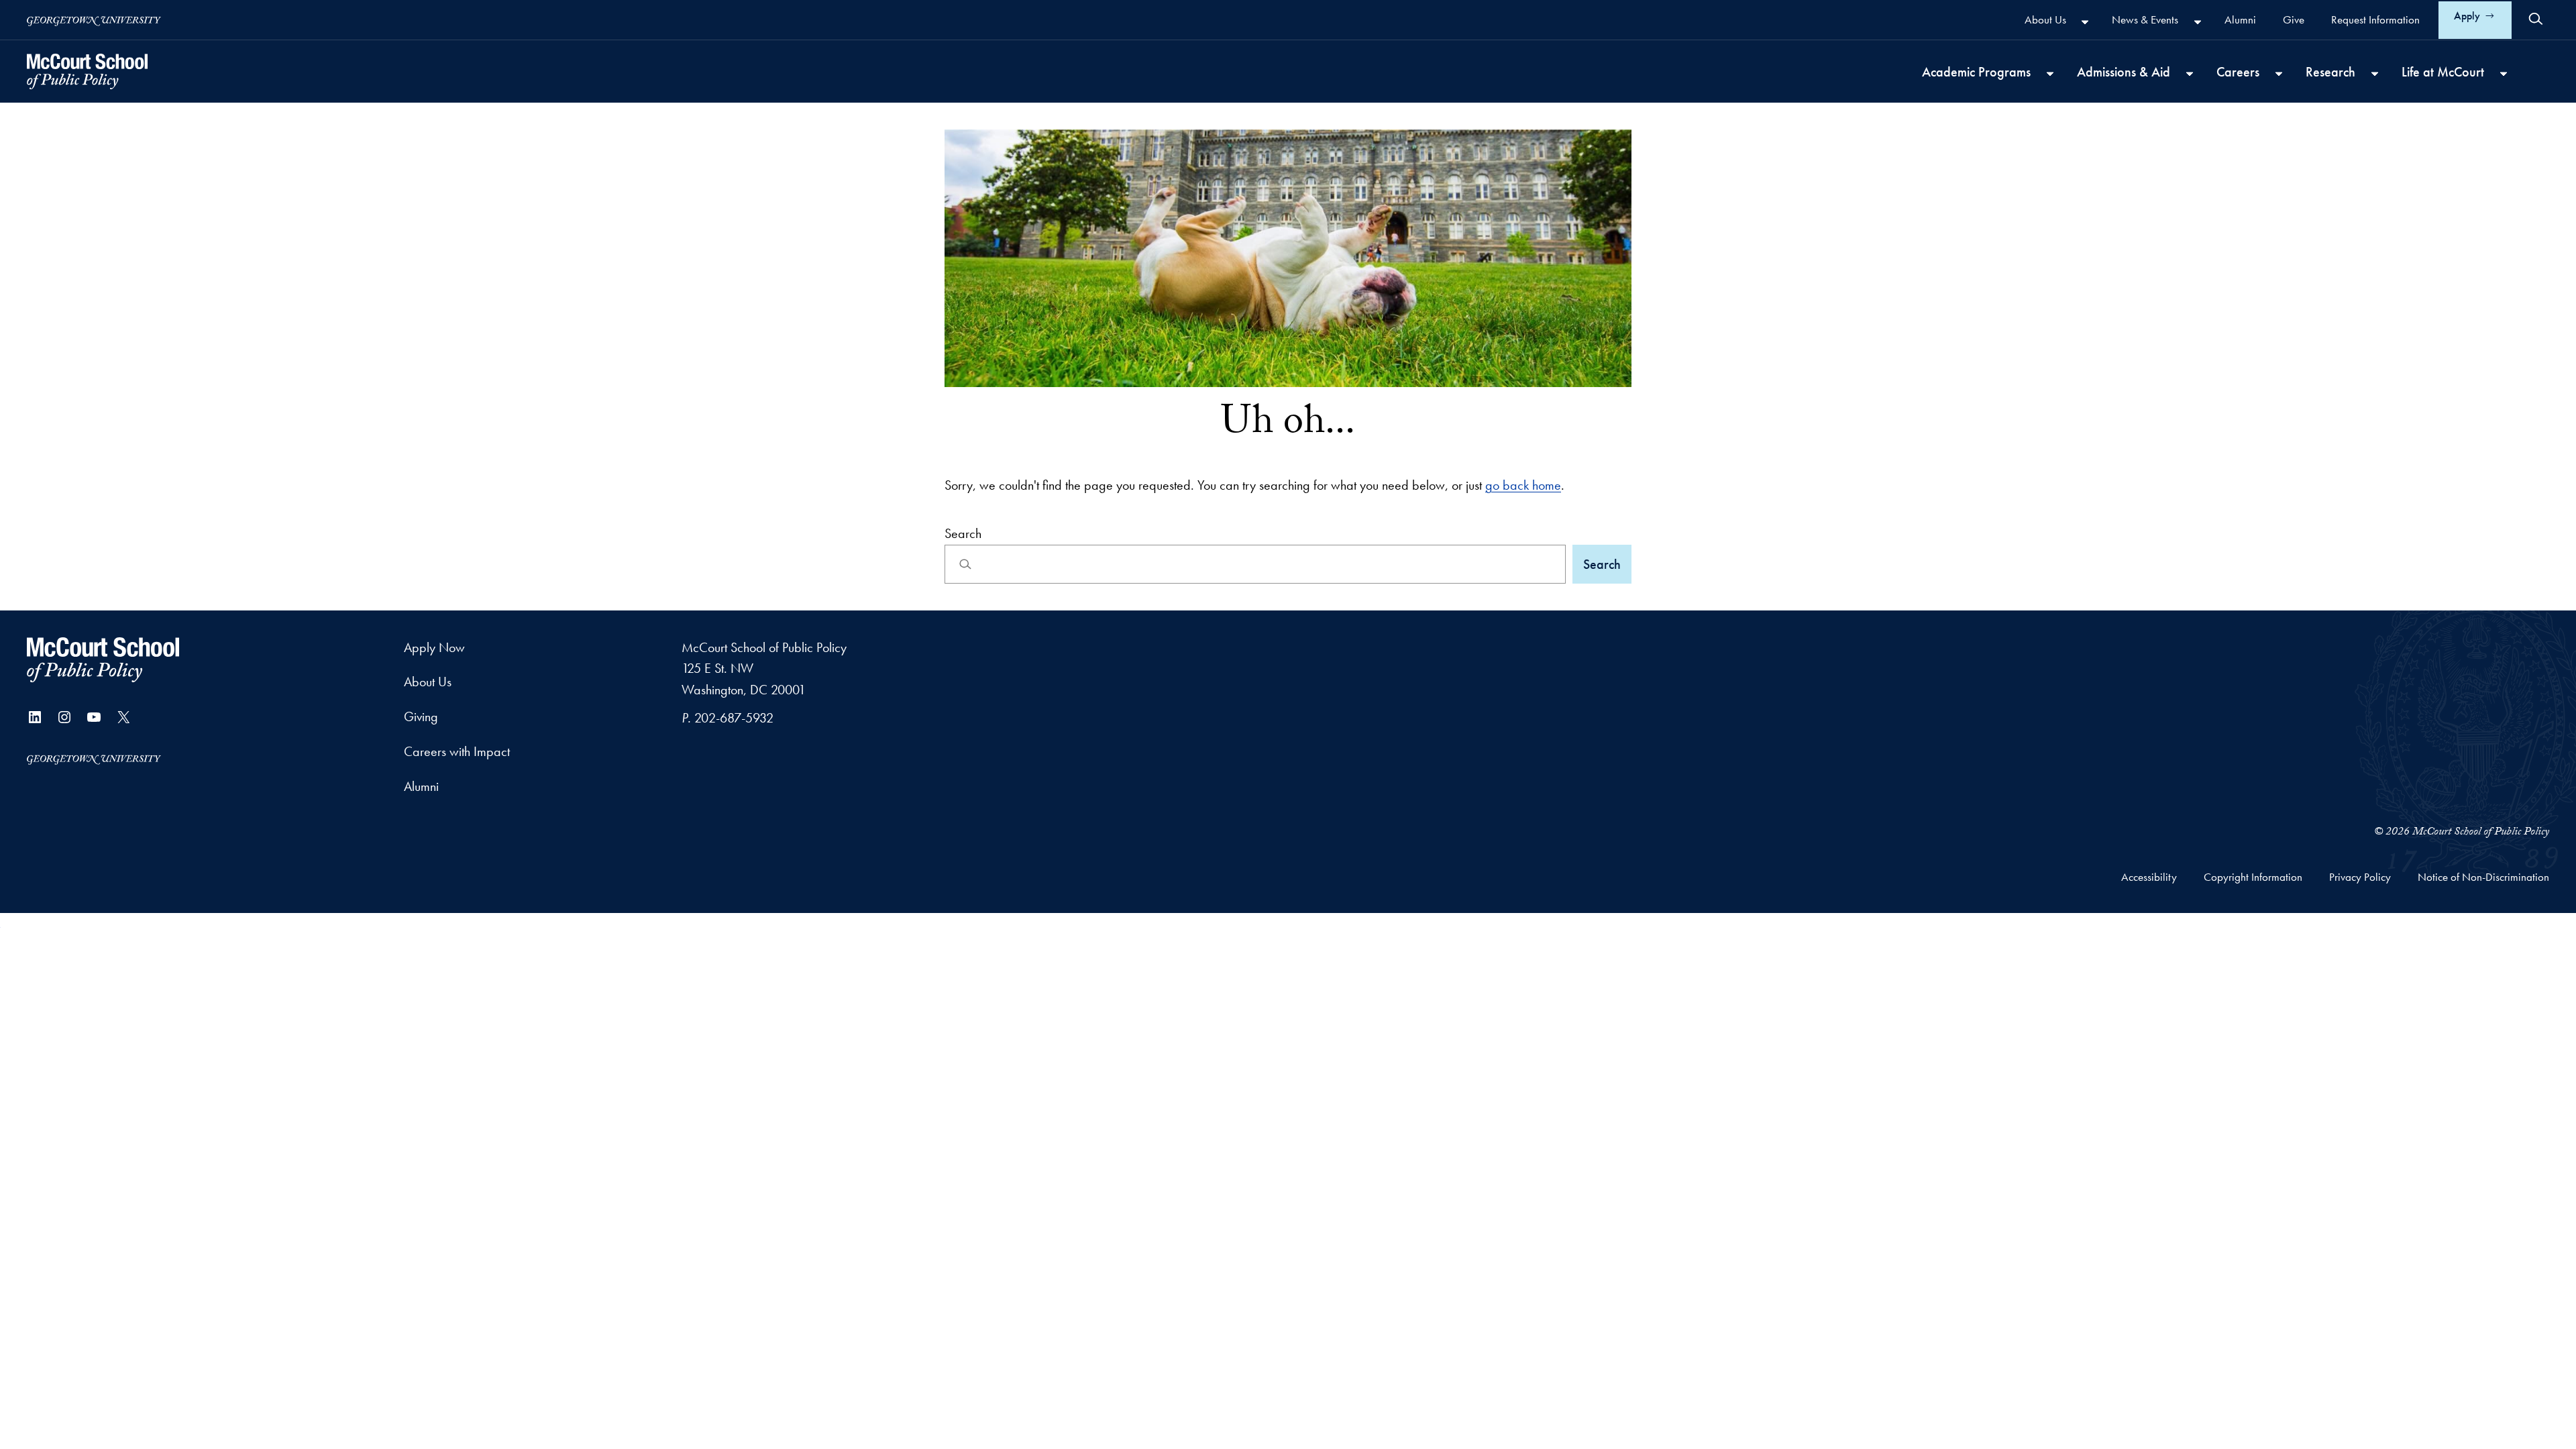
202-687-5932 (734, 718)
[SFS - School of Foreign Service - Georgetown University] (87, 71)
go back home (1523, 485)
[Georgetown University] (94, 20)
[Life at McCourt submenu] (2504, 73)
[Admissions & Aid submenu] (2190, 73)
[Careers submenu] (2279, 73)
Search (963, 533)
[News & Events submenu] (2198, 21)
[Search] (2536, 19)
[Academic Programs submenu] (2050, 73)
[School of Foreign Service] (103, 660)
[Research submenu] (2375, 73)
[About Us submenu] (2085, 21)
